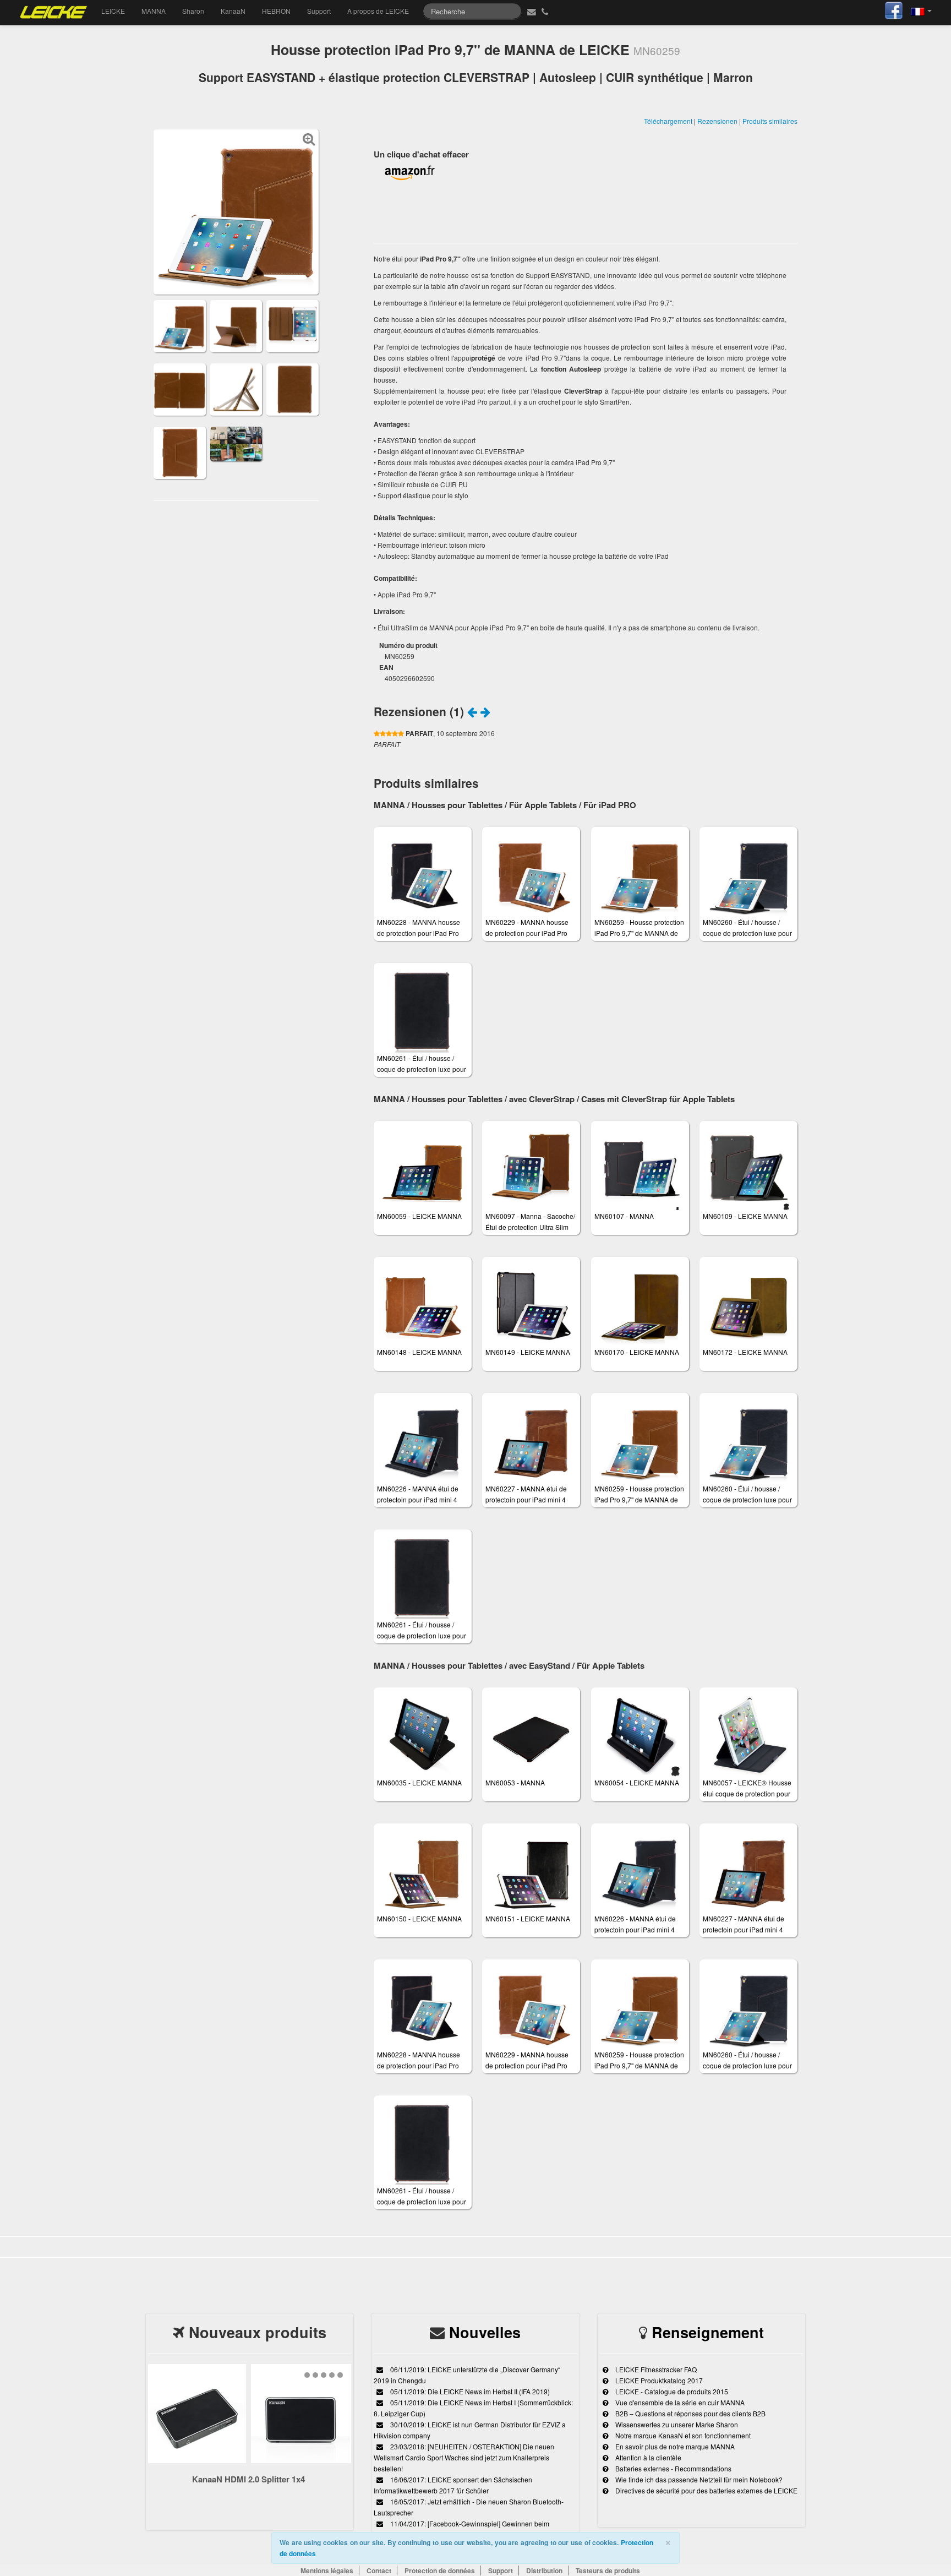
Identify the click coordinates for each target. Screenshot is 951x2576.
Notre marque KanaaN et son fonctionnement (682, 2435)
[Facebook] (894, 9)
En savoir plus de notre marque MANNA (674, 2446)
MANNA (154, 11)
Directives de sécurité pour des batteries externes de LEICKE (706, 2490)
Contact (379, 2570)
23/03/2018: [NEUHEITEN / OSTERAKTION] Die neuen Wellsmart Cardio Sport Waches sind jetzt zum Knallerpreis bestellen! (464, 2457)
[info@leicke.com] (530, 11)
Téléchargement (668, 121)
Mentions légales (327, 2570)
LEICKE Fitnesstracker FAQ (655, 2369)
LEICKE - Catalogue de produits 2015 (671, 2391)
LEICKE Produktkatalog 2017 (658, 2380)
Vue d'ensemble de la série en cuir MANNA (679, 2402)
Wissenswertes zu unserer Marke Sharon (676, 2424)
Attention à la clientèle (647, 2457)
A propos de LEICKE (378, 11)
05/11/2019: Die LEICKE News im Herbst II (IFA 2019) (469, 2391)
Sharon (193, 11)
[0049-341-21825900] (546, 11)
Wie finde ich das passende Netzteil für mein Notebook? (698, 2479)
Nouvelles (485, 2332)
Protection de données (440, 2570)
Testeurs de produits (608, 2570)
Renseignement (708, 2332)
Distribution (544, 2570)
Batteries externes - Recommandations (673, 2468)
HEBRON (276, 11)
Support (319, 11)
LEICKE (113, 11)
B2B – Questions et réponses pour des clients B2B (690, 2413)
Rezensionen (717, 121)
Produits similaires (770, 121)
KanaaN (233, 11)
